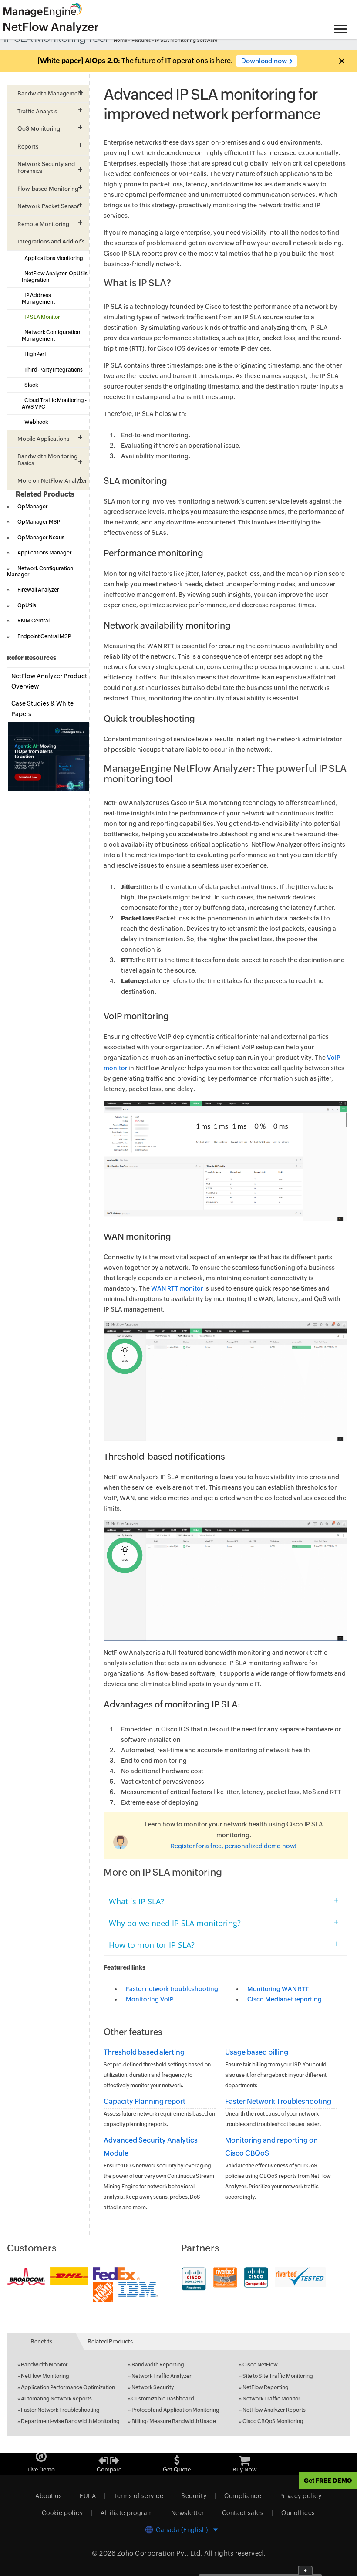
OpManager (33, 507)
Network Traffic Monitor (271, 2399)
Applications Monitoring (54, 258)
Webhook (36, 422)
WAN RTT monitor (177, 1288)
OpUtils (27, 605)
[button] (341, 61)
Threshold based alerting (144, 2052)
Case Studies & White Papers (42, 709)
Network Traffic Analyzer (162, 2376)
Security (194, 2496)
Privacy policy (300, 2496)
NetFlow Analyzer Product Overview (49, 681)
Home (120, 40)
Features (141, 40)
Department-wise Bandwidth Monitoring (70, 2421)
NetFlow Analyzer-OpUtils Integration (55, 277)
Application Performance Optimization (68, 2387)
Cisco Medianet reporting (285, 1999)
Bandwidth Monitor (44, 2365)
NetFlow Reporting (266, 2387)
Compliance (243, 2496)
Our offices (298, 2513)
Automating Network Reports (56, 2399)
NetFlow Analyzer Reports (274, 2410)
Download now (264, 61)
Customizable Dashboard (163, 2399)
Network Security (153, 2387)
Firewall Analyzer (38, 590)
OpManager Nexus (41, 538)
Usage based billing (257, 2052)
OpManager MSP (39, 522)
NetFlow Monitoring (45, 2376)
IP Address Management (38, 298)
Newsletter (188, 2513)
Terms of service (138, 2496)
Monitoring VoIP (150, 1999)
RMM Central (34, 621)
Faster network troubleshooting (172, 1989)
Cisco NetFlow (260, 2365)
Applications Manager (45, 553)
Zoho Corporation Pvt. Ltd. (160, 2553)
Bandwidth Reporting (158, 2365)
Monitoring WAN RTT (278, 1989)
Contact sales (243, 2513)
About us (49, 2496)
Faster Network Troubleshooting (278, 2101)
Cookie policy (62, 2513)
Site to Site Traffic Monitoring (278, 2376)
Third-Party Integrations (54, 370)
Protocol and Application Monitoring (175, 2410)
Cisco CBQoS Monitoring (273, 2421)
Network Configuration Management (51, 335)
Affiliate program (127, 2513)
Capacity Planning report (145, 2101)
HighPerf (35, 354)
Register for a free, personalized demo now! (234, 1846)
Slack (31, 385)
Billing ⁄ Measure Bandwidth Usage (174, 2421)
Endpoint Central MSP (44, 636)
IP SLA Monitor (42, 317)
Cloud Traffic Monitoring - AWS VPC (54, 403)
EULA (88, 2496)
